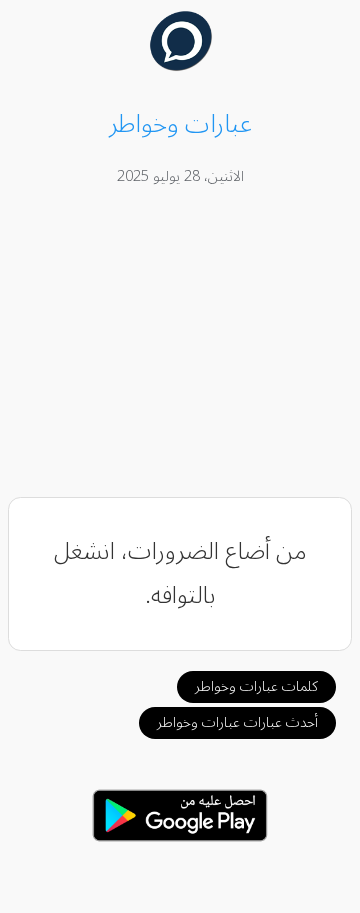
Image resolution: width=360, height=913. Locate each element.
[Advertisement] (180, 345)
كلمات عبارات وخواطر (256, 686)
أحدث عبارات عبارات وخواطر (237, 722)
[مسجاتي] (180, 66)
